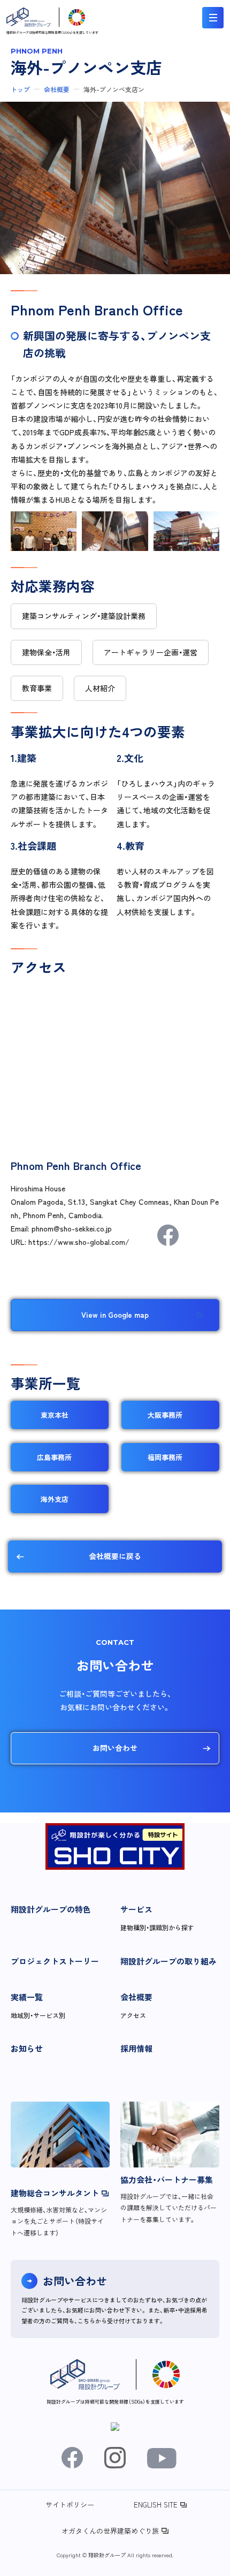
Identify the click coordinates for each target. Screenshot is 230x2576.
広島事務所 (54, 1457)
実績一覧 (27, 1997)
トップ (20, 89)
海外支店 (55, 1499)
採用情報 (136, 2048)
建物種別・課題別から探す (157, 1927)
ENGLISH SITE (156, 2505)
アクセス (133, 2015)
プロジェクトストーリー (55, 1961)
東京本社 (55, 1415)
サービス (136, 1909)
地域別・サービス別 (38, 2015)
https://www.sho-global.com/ (79, 1242)
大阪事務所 (165, 1415)
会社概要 (57, 89)
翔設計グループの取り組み (168, 1961)
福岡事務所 (165, 1457)
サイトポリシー (70, 2505)
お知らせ (27, 2048)
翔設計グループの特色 (51, 1909)
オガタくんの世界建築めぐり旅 (110, 2531)
